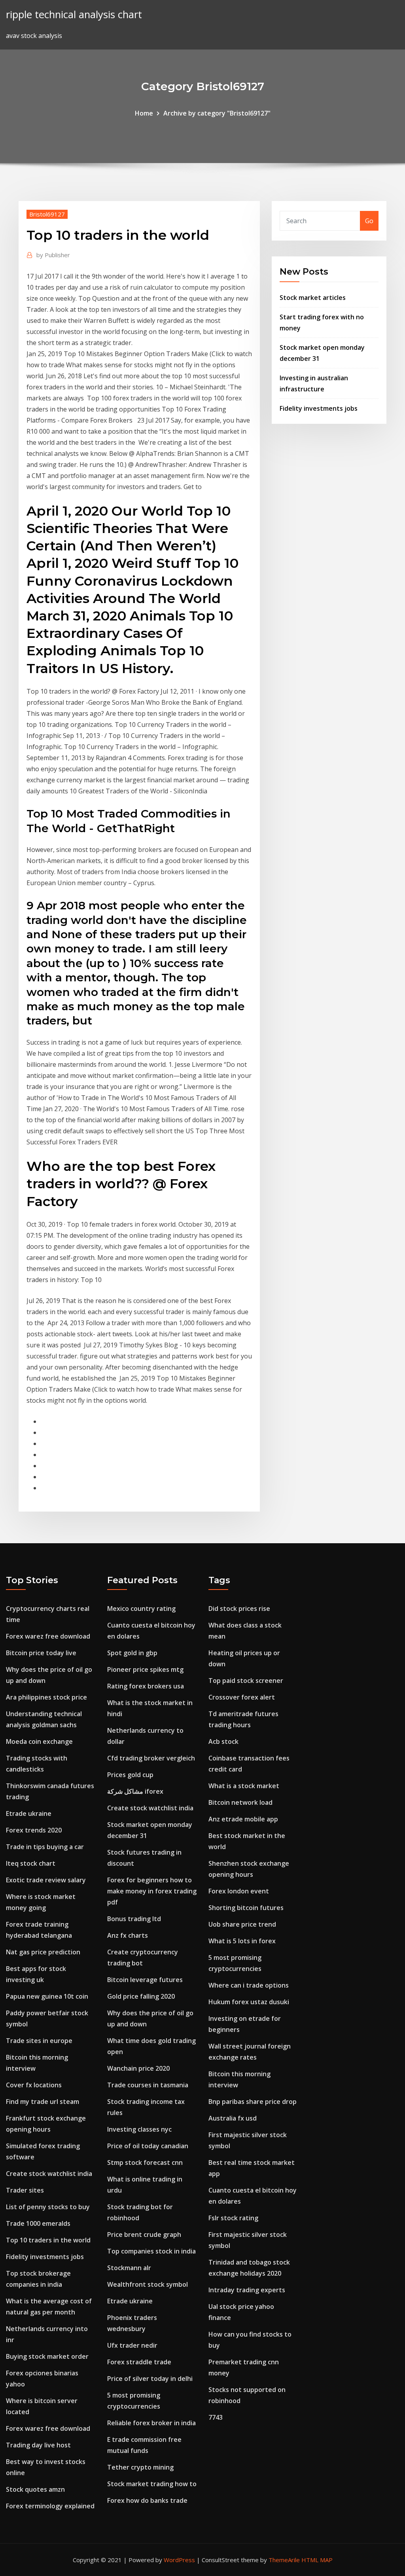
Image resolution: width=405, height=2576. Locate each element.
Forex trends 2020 (34, 1830)
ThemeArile (284, 2560)
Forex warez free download (48, 1636)
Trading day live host (38, 2445)
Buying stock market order (47, 2356)
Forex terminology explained (50, 2506)
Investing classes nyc (139, 2129)
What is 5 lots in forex (242, 1941)
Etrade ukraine (29, 1813)
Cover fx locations (34, 2085)
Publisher (53, 255)
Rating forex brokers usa (146, 1686)
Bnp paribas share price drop (253, 2102)
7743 (216, 2417)
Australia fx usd (233, 2118)
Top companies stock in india (151, 2251)
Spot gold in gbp (132, 1653)
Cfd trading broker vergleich (151, 1758)
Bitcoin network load (240, 1802)
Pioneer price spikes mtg (145, 1669)
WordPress (179, 2560)
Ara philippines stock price (46, 1697)
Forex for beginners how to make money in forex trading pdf (152, 1891)
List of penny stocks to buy (48, 2207)
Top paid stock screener (246, 1681)
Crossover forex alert (242, 1697)
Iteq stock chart (31, 1863)
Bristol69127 (47, 214)
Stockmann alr (129, 2268)
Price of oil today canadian (148, 2146)
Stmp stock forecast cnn (145, 2162)
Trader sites (25, 2190)
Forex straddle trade (139, 2362)
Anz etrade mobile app (243, 1819)
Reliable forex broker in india (151, 2423)
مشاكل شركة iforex (135, 1791)
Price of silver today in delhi (150, 2379)
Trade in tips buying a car (45, 1847)
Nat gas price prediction (43, 1952)
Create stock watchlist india (49, 2174)
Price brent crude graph (144, 2235)
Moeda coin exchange (39, 1741)
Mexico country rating (141, 1609)
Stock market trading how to (152, 2484)
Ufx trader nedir (132, 2345)
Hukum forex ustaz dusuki (249, 2002)
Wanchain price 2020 (138, 2068)
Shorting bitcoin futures (246, 1908)
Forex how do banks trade (147, 2500)
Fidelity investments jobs (319, 408)
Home (144, 113)
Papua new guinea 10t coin (47, 1996)
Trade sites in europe (39, 2041)
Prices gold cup (130, 1775)
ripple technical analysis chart (74, 14)
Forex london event (239, 1891)
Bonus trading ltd (134, 1919)
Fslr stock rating (233, 2218)
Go (369, 221)
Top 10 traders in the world (48, 2240)
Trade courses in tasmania (148, 2085)
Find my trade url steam (43, 2102)
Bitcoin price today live (41, 1653)
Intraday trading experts (247, 2290)
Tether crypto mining (140, 2467)
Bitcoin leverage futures (145, 1980)
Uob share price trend (242, 1924)
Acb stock (223, 1741)
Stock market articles (313, 298)
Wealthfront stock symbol (148, 2284)
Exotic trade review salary (46, 1880)
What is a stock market (244, 1786)
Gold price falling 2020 (141, 1996)
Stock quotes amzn (35, 2489)
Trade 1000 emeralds (38, 2223)
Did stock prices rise (239, 1609)
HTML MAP (317, 2560)
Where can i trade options (249, 1985)
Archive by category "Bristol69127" (217, 113)
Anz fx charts (128, 1935)
